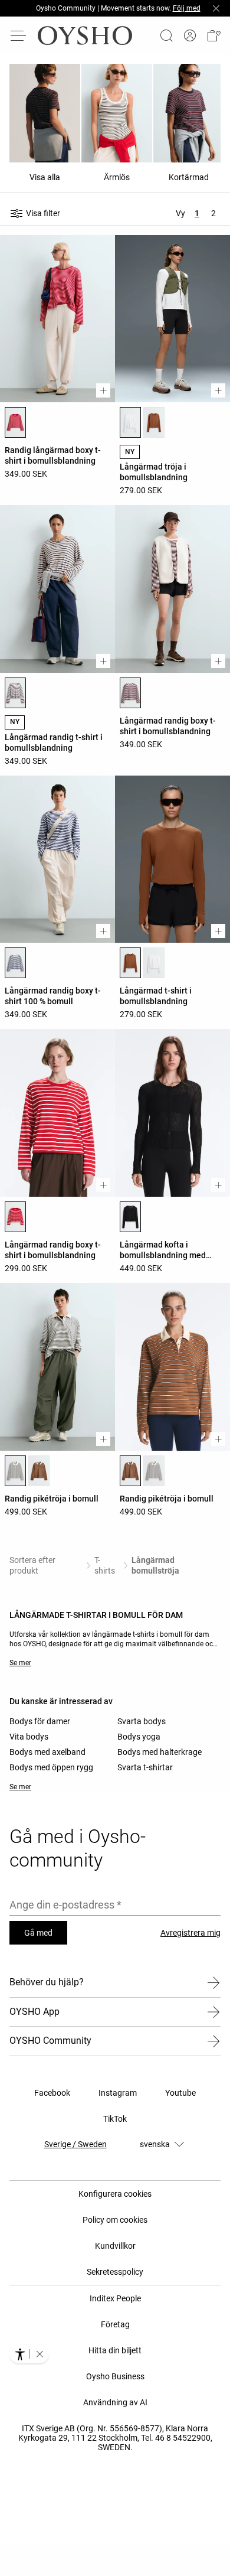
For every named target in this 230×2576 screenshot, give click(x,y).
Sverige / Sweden (75, 2144)
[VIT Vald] (130, 422)
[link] (190, 36)
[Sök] (166, 35)
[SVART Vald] (130, 1217)
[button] (213, 35)
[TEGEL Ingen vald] (39, 1471)
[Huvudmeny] (19, 35)
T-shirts (105, 1565)
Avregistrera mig (190, 1933)
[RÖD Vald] (15, 422)
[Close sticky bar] (216, 8)
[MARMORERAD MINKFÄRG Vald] (15, 693)
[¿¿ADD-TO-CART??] (103, 390)
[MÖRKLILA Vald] (130, 693)
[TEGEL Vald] (130, 1471)
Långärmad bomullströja (155, 1565)
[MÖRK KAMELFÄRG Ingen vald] (154, 422)
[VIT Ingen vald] (154, 963)
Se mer (20, 1663)
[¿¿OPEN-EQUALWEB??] (29, 2354)
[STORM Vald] (15, 963)
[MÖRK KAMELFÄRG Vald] (130, 963)
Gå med (38, 1933)
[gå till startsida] (85, 35)
